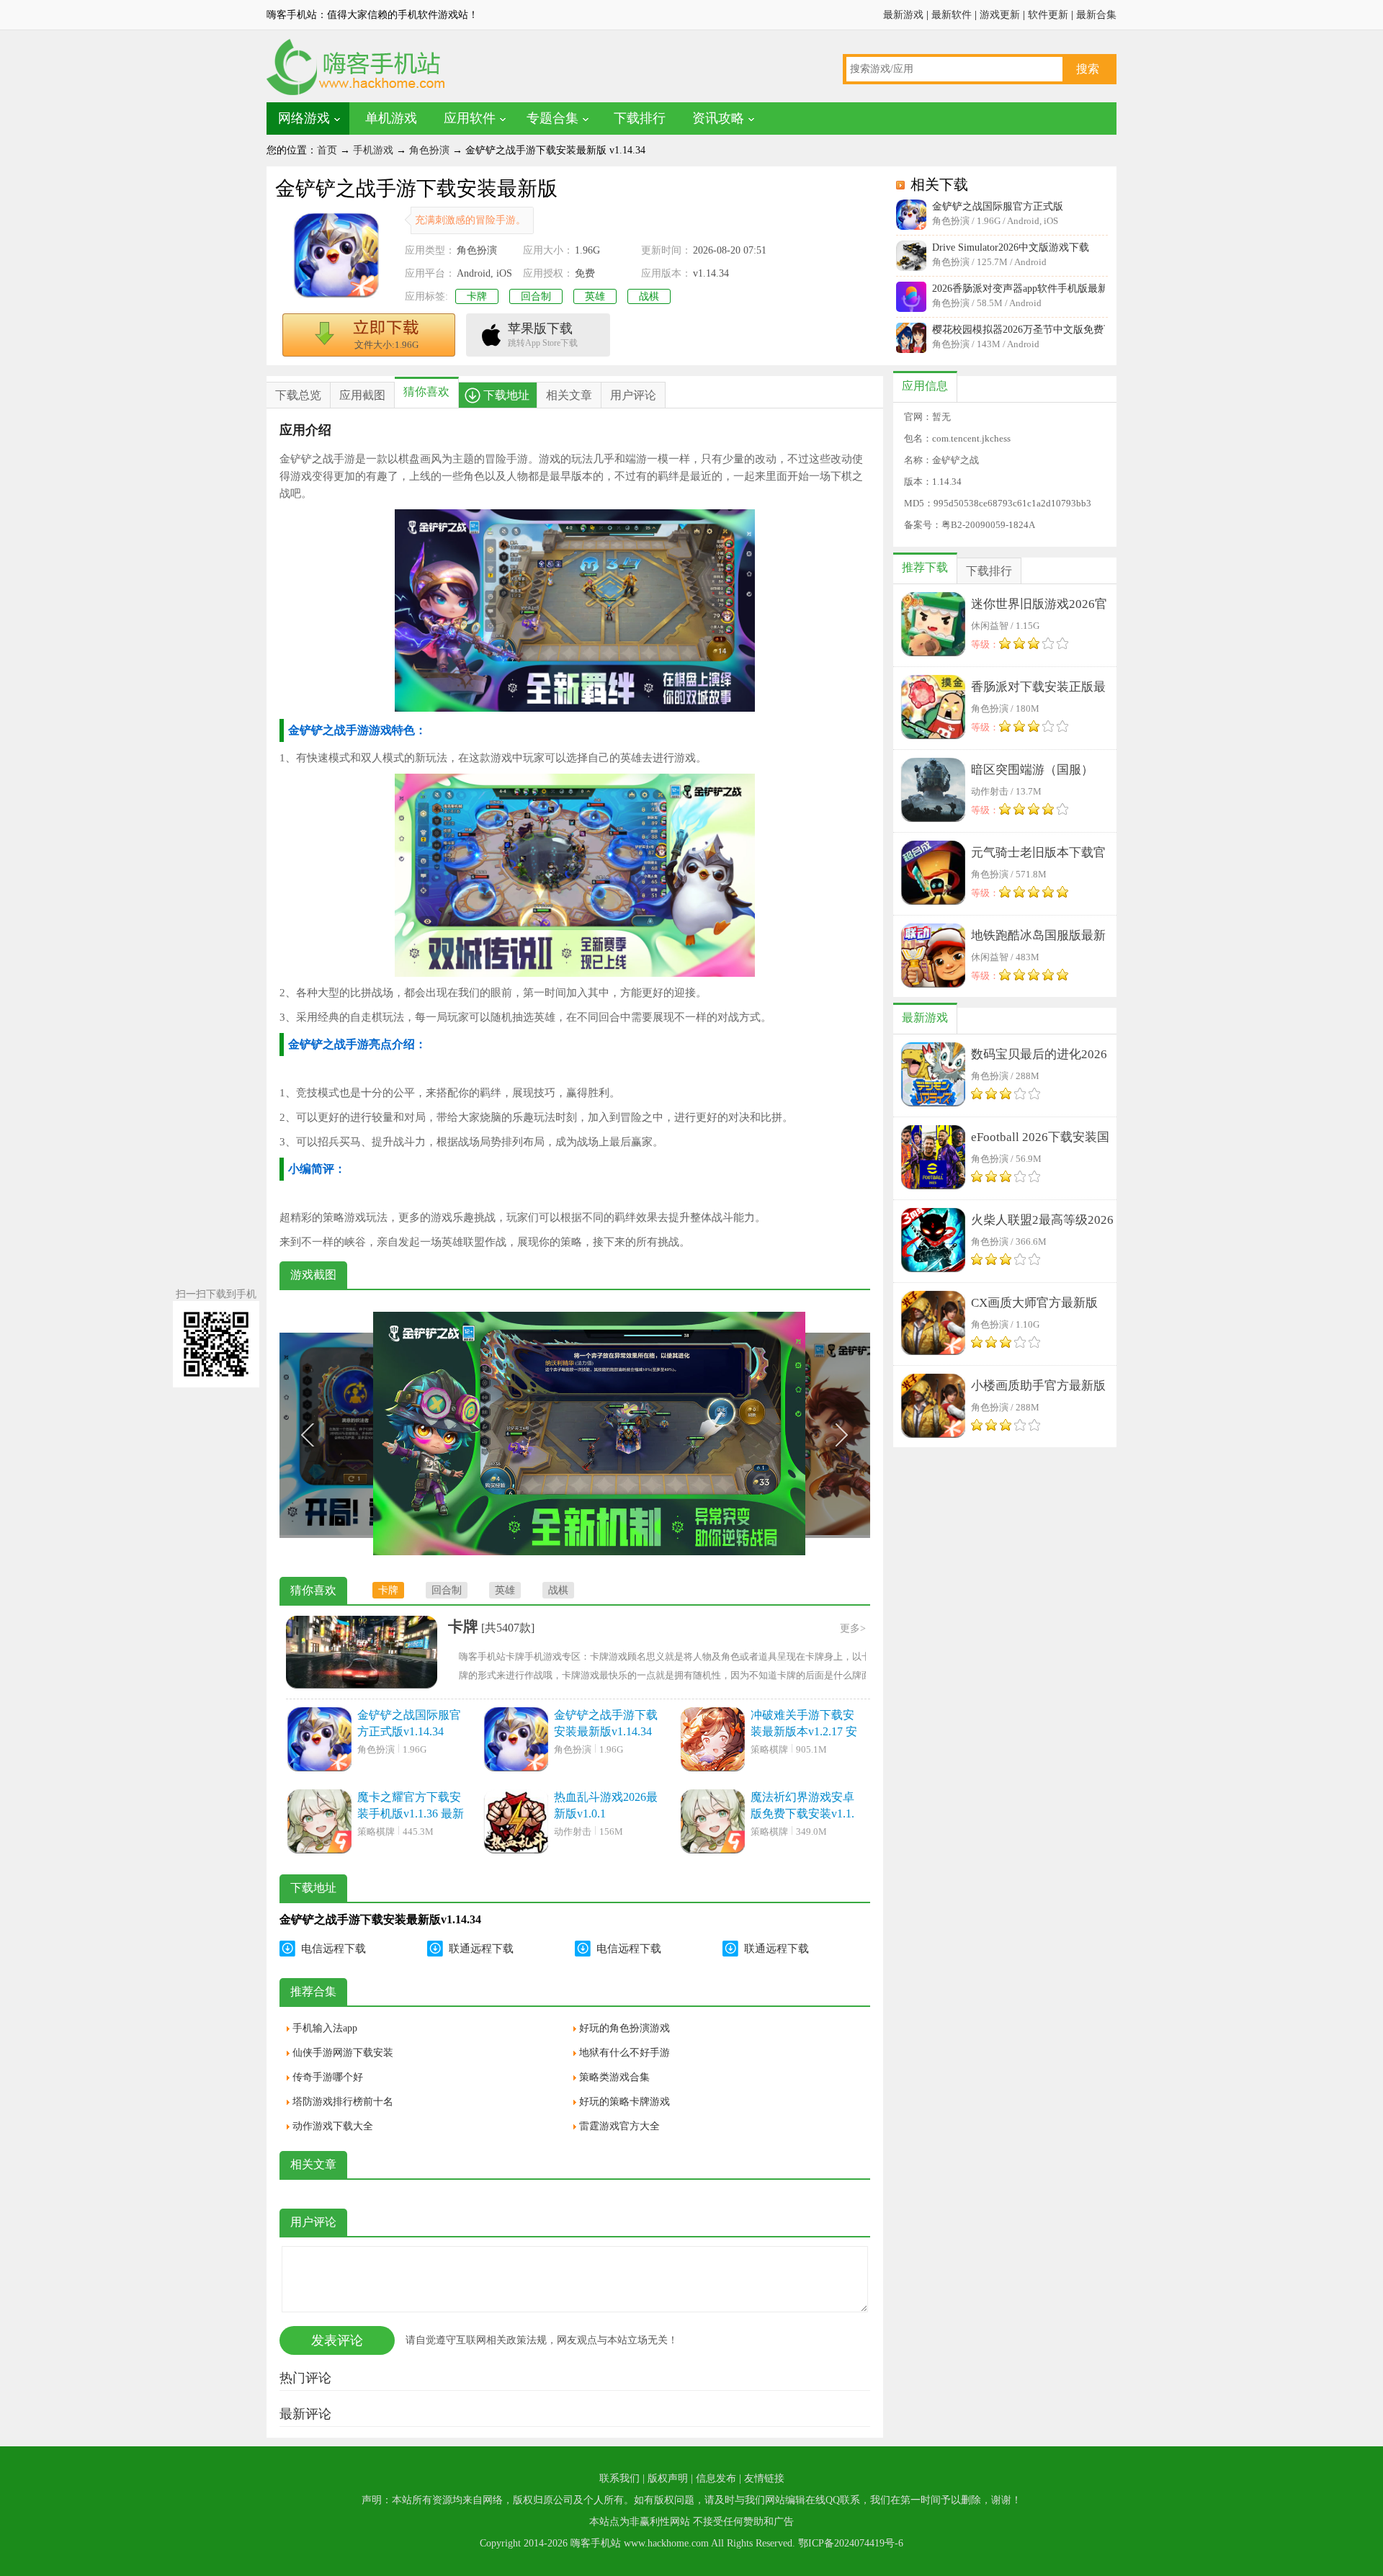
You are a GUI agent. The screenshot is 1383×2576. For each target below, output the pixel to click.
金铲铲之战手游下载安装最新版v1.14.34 (606, 1723)
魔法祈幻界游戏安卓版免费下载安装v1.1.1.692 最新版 (802, 1806)
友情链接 (764, 2478)
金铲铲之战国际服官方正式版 (998, 206)
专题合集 (552, 118)
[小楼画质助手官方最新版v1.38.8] (933, 1407)
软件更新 (1048, 15)
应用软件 (470, 118)
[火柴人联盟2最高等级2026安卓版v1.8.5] (933, 1241)
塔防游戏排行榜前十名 (343, 2102)
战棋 (649, 296)
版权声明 (668, 2478)
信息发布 (716, 2478)
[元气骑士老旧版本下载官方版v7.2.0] (933, 874)
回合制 (536, 296)
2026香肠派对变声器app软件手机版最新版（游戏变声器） (1019, 289)
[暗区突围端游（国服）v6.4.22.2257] (933, 791)
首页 (327, 150)
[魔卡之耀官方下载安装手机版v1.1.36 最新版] (319, 1823)
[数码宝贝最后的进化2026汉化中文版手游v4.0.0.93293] (933, 1075)
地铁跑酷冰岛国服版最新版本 (1038, 938)
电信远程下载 (334, 1949)
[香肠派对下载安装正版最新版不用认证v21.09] (933, 708)
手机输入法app (325, 2028)
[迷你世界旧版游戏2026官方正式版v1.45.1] (933, 625)
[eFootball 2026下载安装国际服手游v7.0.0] (933, 1158)
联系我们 (619, 2478)
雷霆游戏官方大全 (619, 2126)
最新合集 (1096, 15)
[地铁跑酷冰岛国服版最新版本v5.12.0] (933, 957)
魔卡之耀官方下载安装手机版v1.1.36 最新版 (411, 1806)
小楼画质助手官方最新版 (1038, 1386)
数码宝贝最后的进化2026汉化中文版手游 (1039, 1057)
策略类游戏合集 (614, 2077)
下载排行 (640, 118)
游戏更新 (1000, 15)
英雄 (595, 296)
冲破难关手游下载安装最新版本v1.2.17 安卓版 (804, 1724)
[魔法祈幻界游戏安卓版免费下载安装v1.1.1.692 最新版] (712, 1823)
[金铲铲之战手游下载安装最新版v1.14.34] (516, 1740)
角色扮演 (429, 150)
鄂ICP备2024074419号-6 (851, 2543)
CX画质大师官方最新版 (1034, 1303)
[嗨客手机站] (357, 94)
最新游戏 (903, 15)
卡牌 (477, 296)
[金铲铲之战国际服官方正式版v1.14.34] (319, 1740)
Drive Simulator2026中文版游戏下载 (1011, 247)
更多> (853, 1628)
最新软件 (952, 15)
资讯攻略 (718, 118)
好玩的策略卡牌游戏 (625, 2102)
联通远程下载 (481, 1949)
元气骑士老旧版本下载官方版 (1038, 855)
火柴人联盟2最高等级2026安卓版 (1042, 1223)
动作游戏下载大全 (333, 2126)
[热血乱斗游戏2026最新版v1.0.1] (516, 1823)
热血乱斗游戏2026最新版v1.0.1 (606, 1805)
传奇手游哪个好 (328, 2077)
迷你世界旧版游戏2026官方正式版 (1039, 607)
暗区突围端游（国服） (1032, 770)
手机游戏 (373, 150)
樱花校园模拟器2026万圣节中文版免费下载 (1019, 330)
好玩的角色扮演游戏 (625, 2028)
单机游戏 (391, 118)
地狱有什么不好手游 (625, 2053)
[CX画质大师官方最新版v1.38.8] (933, 1324)
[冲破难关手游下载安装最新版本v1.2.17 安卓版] (712, 1740)
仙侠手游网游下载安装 (343, 2053)
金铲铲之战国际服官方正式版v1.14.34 (409, 1723)
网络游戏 (304, 118)
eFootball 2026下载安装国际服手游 (1040, 1140)
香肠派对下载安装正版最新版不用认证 (1038, 690)
